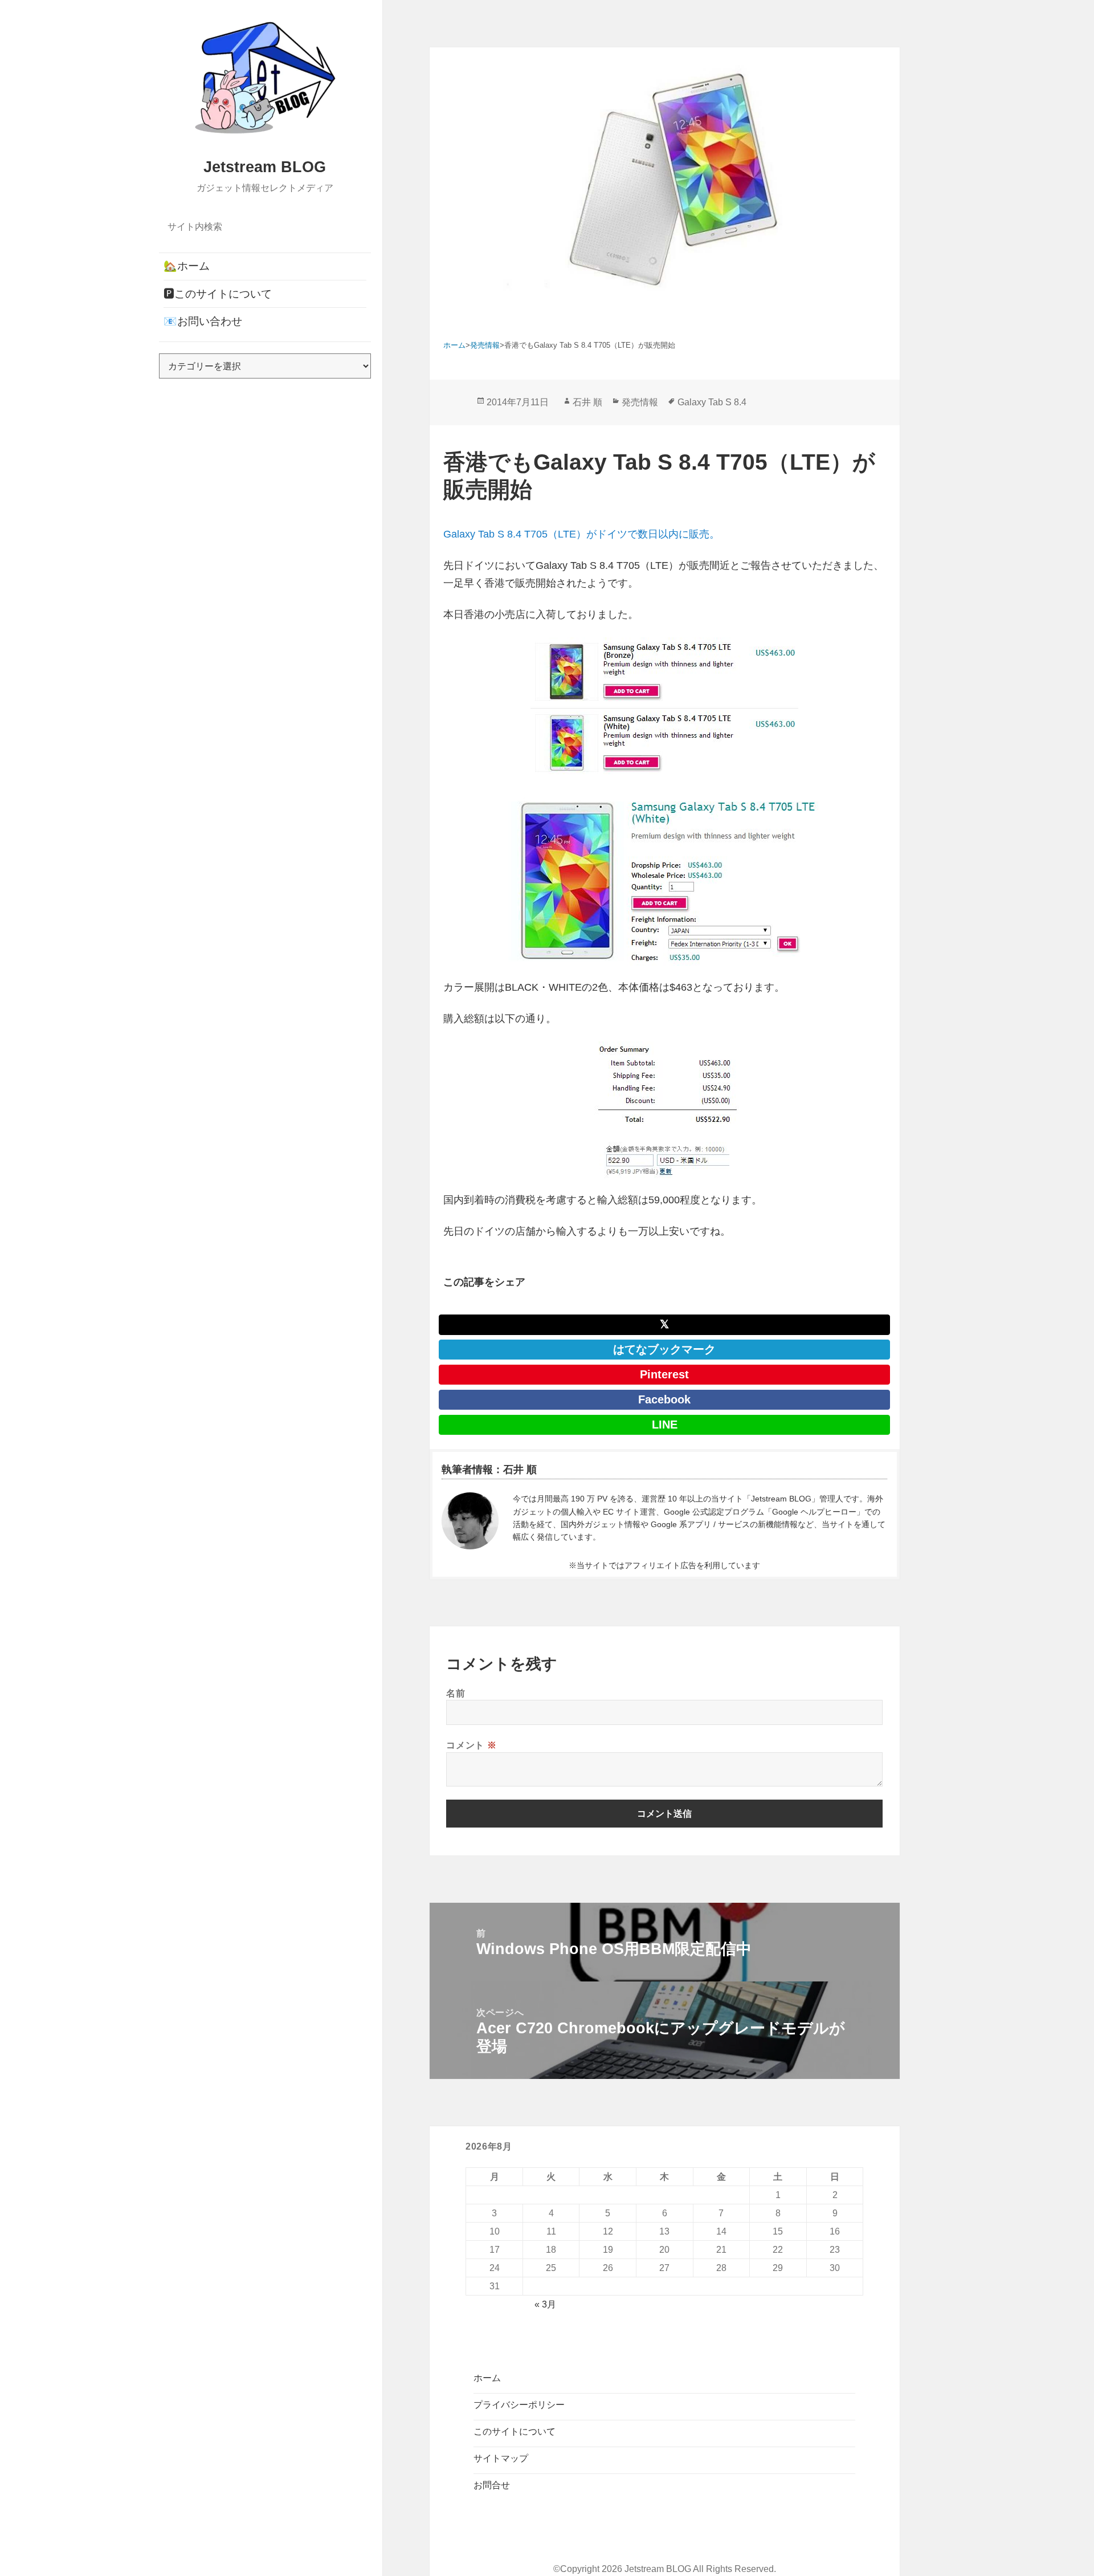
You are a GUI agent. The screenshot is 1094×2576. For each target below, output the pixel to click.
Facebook (664, 1399)
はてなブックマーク (664, 1349)
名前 (456, 1693)
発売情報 (640, 402)
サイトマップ (501, 2458)
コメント (471, 1745)
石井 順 (587, 402)
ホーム (487, 2378)
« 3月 (545, 2304)
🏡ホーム (187, 266)
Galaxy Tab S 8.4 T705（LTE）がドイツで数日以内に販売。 (581, 534)
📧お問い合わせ (203, 321)
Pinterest (664, 1374)
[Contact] (470, 1521)
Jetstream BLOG (265, 167)
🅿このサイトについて (218, 294)
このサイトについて (515, 2431)
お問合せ (492, 2485)
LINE (665, 1425)
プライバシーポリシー (519, 2405)
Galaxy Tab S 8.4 (712, 402)
